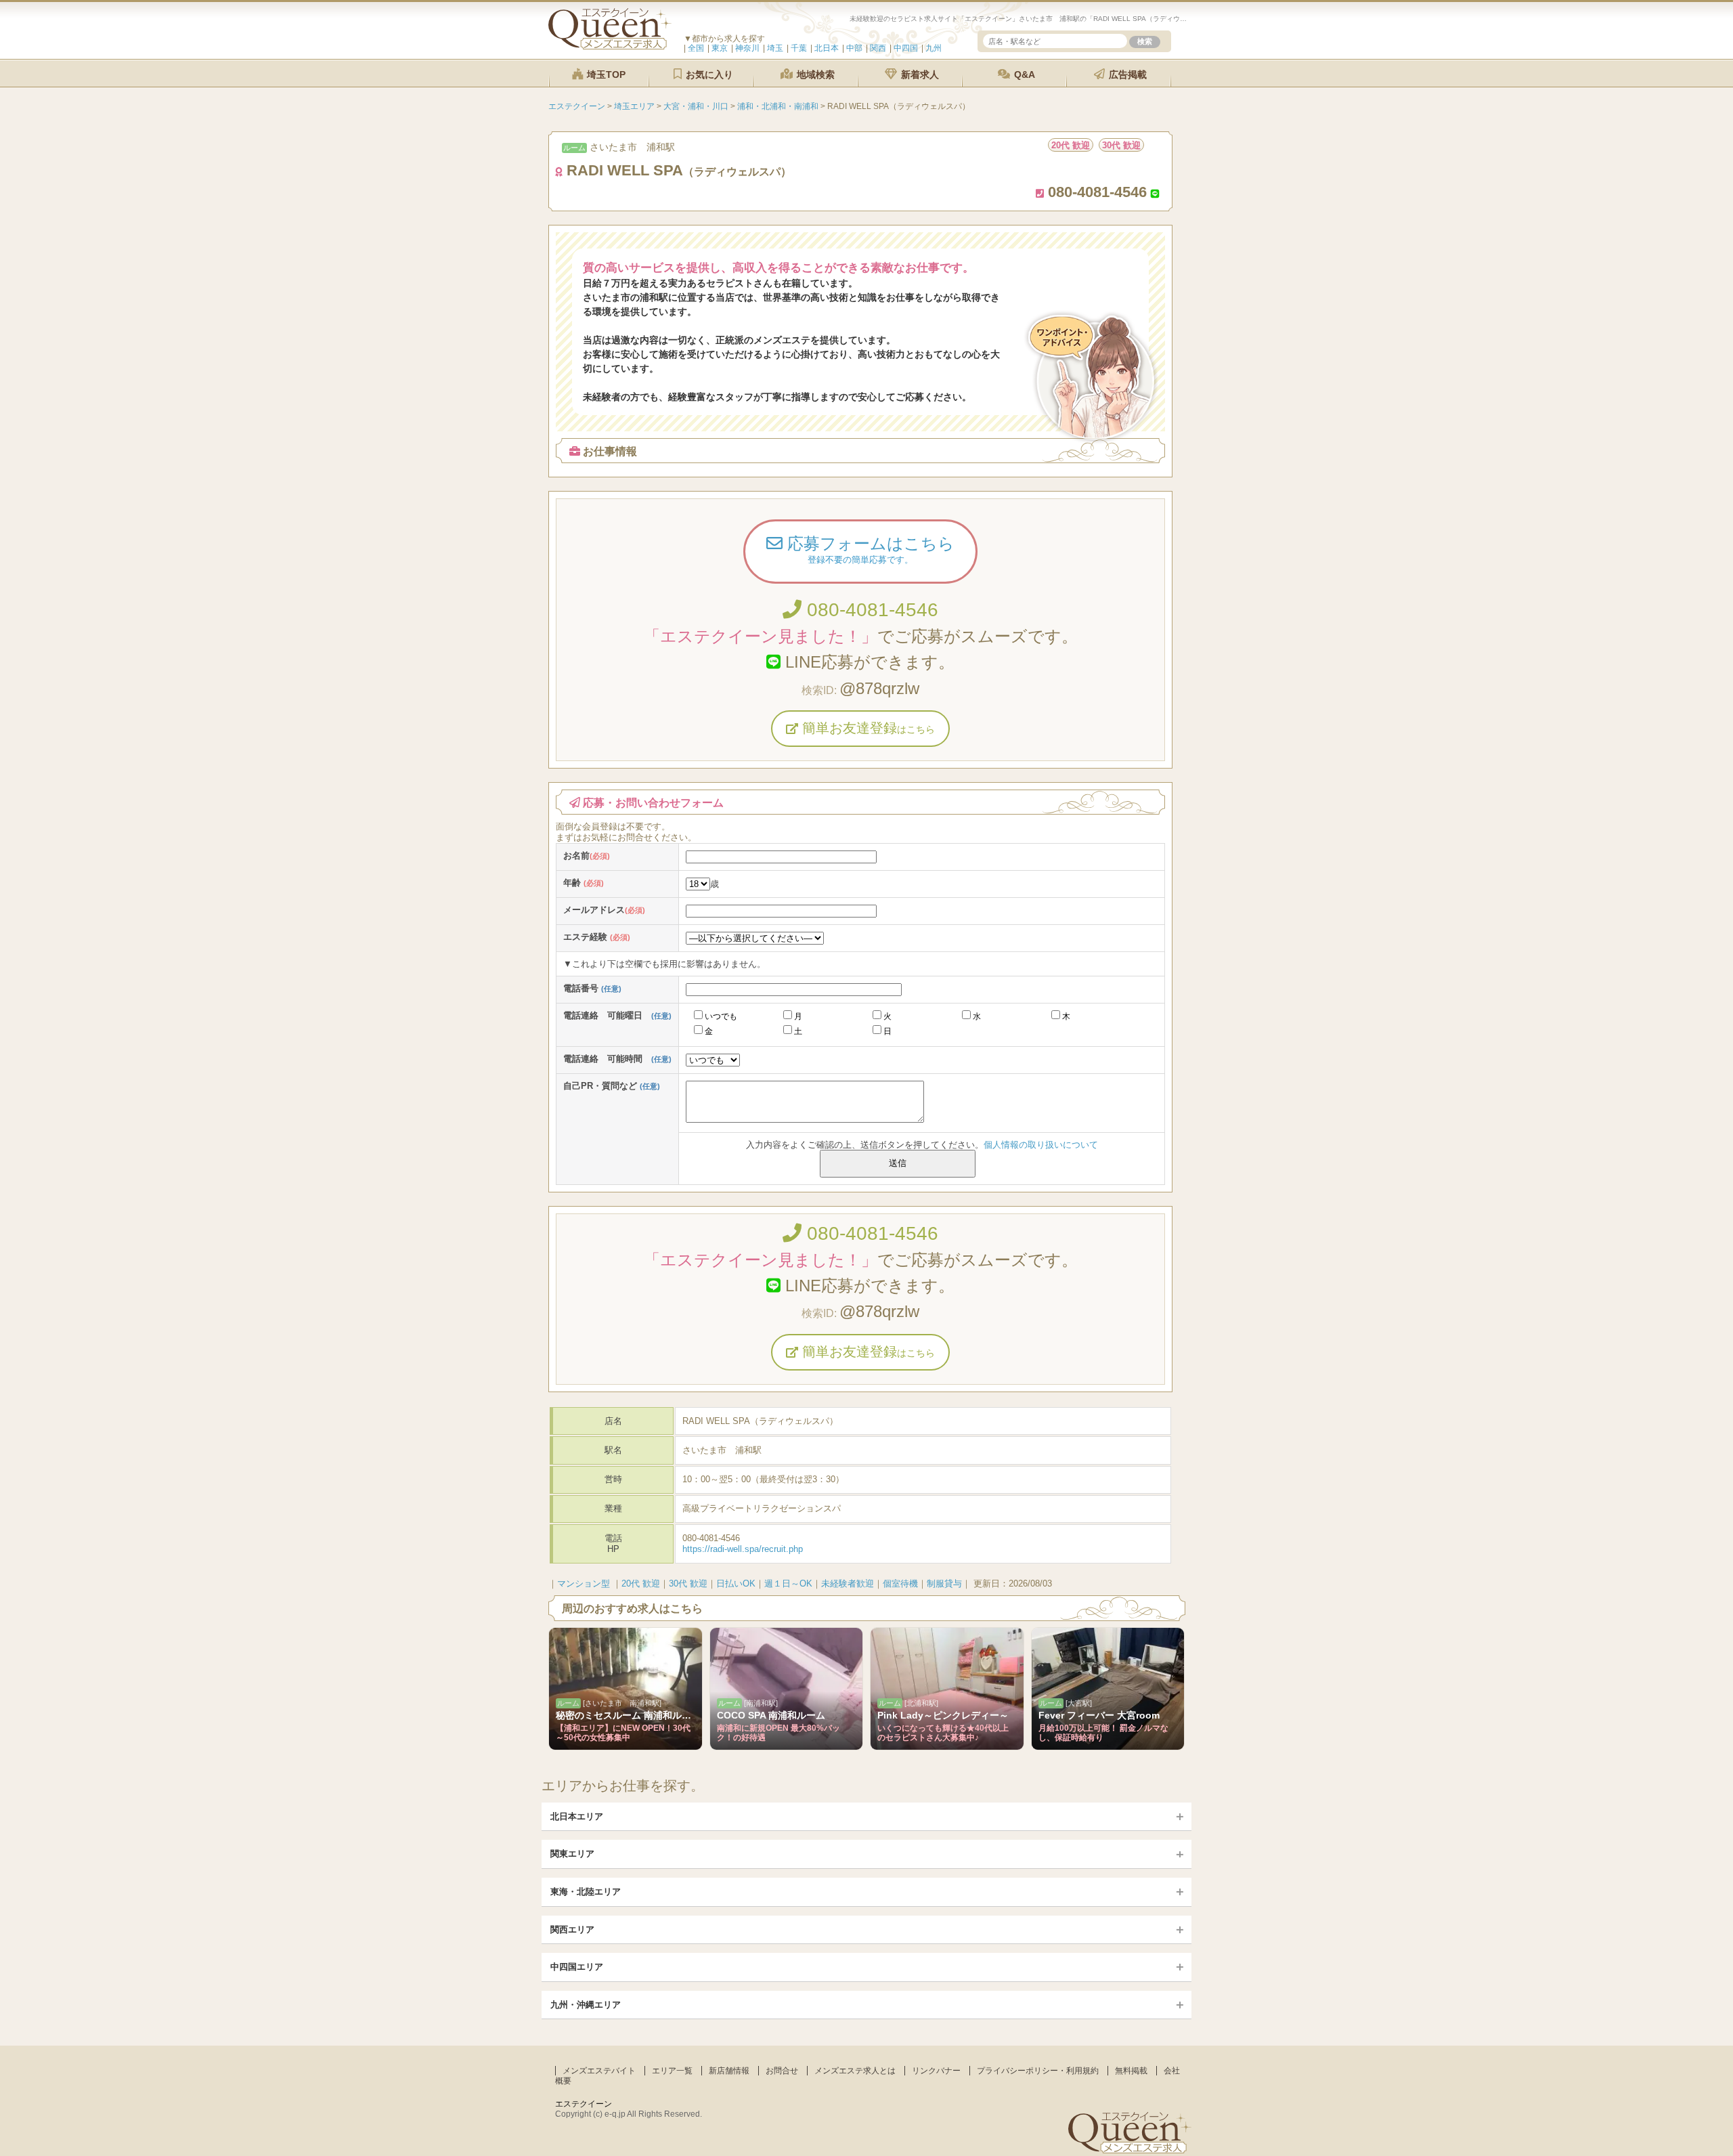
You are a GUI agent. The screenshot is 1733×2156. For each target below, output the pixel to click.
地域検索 (814, 74)
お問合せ (782, 2071)
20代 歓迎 (641, 1583)
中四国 (906, 48)
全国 (696, 48)
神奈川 (747, 48)
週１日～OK (788, 1583)
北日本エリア (577, 1816)
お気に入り (708, 74)
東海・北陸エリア (586, 1892)
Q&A (1023, 74)
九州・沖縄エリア (586, 2005)
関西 (878, 48)
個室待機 (900, 1583)
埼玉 (775, 48)
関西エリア (572, 1929)
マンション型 (584, 1583)
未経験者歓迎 (848, 1583)
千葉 (799, 48)
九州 (934, 48)
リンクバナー (936, 2071)
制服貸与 (944, 1583)
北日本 (827, 48)
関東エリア (572, 1854)
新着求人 (919, 74)
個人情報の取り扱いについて (1041, 1145)
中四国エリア (577, 1967)
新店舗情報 (729, 2071)
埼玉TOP (605, 74)
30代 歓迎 (688, 1583)
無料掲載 (1131, 2071)
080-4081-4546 (870, 610)
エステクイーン (584, 2104)
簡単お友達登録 (866, 728)
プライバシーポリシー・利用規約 (1038, 2071)
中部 (854, 48)
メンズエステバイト (599, 2071)
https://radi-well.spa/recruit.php (743, 1549)
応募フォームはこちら (869, 549)
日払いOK (736, 1583)
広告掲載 (1126, 74)
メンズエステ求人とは (855, 2071)
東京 (720, 48)
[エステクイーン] (610, 46)
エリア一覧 (672, 2071)
